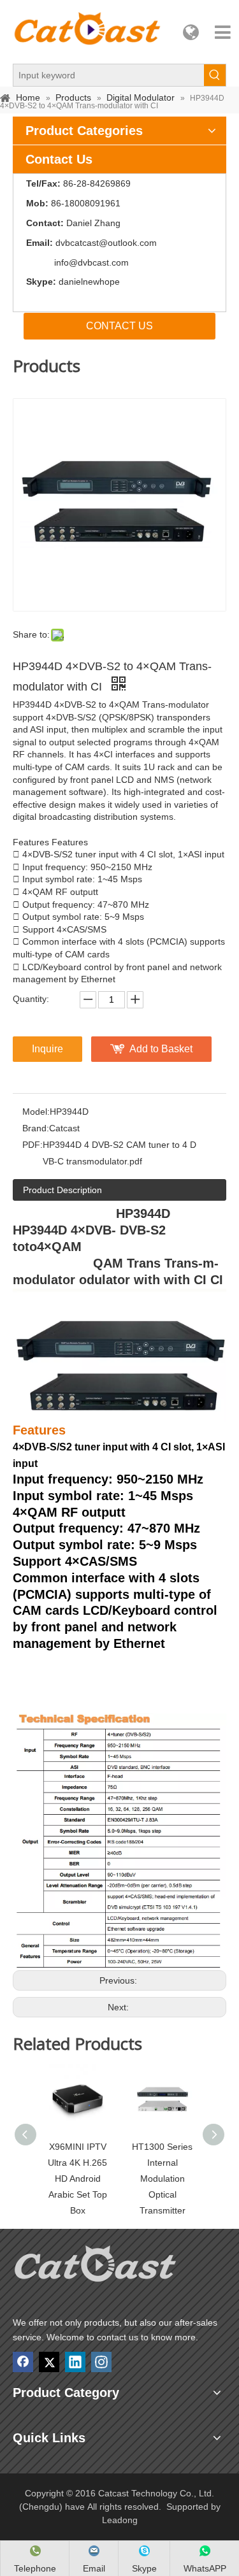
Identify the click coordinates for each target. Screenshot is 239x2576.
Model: (36, 1112)
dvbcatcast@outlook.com (106, 243)
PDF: (33, 1145)
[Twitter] (49, 2362)
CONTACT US (119, 326)
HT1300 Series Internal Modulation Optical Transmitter (162, 2179)
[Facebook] (23, 2362)
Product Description (62, 1190)
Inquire (47, 1049)
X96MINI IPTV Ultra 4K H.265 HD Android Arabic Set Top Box (77, 2179)
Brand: (36, 1128)
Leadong (120, 2520)
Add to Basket (161, 1049)
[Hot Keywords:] (215, 75)
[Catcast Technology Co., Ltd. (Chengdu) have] (96, 2267)
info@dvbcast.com (91, 262)
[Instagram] (101, 2362)
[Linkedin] (75, 2362)
